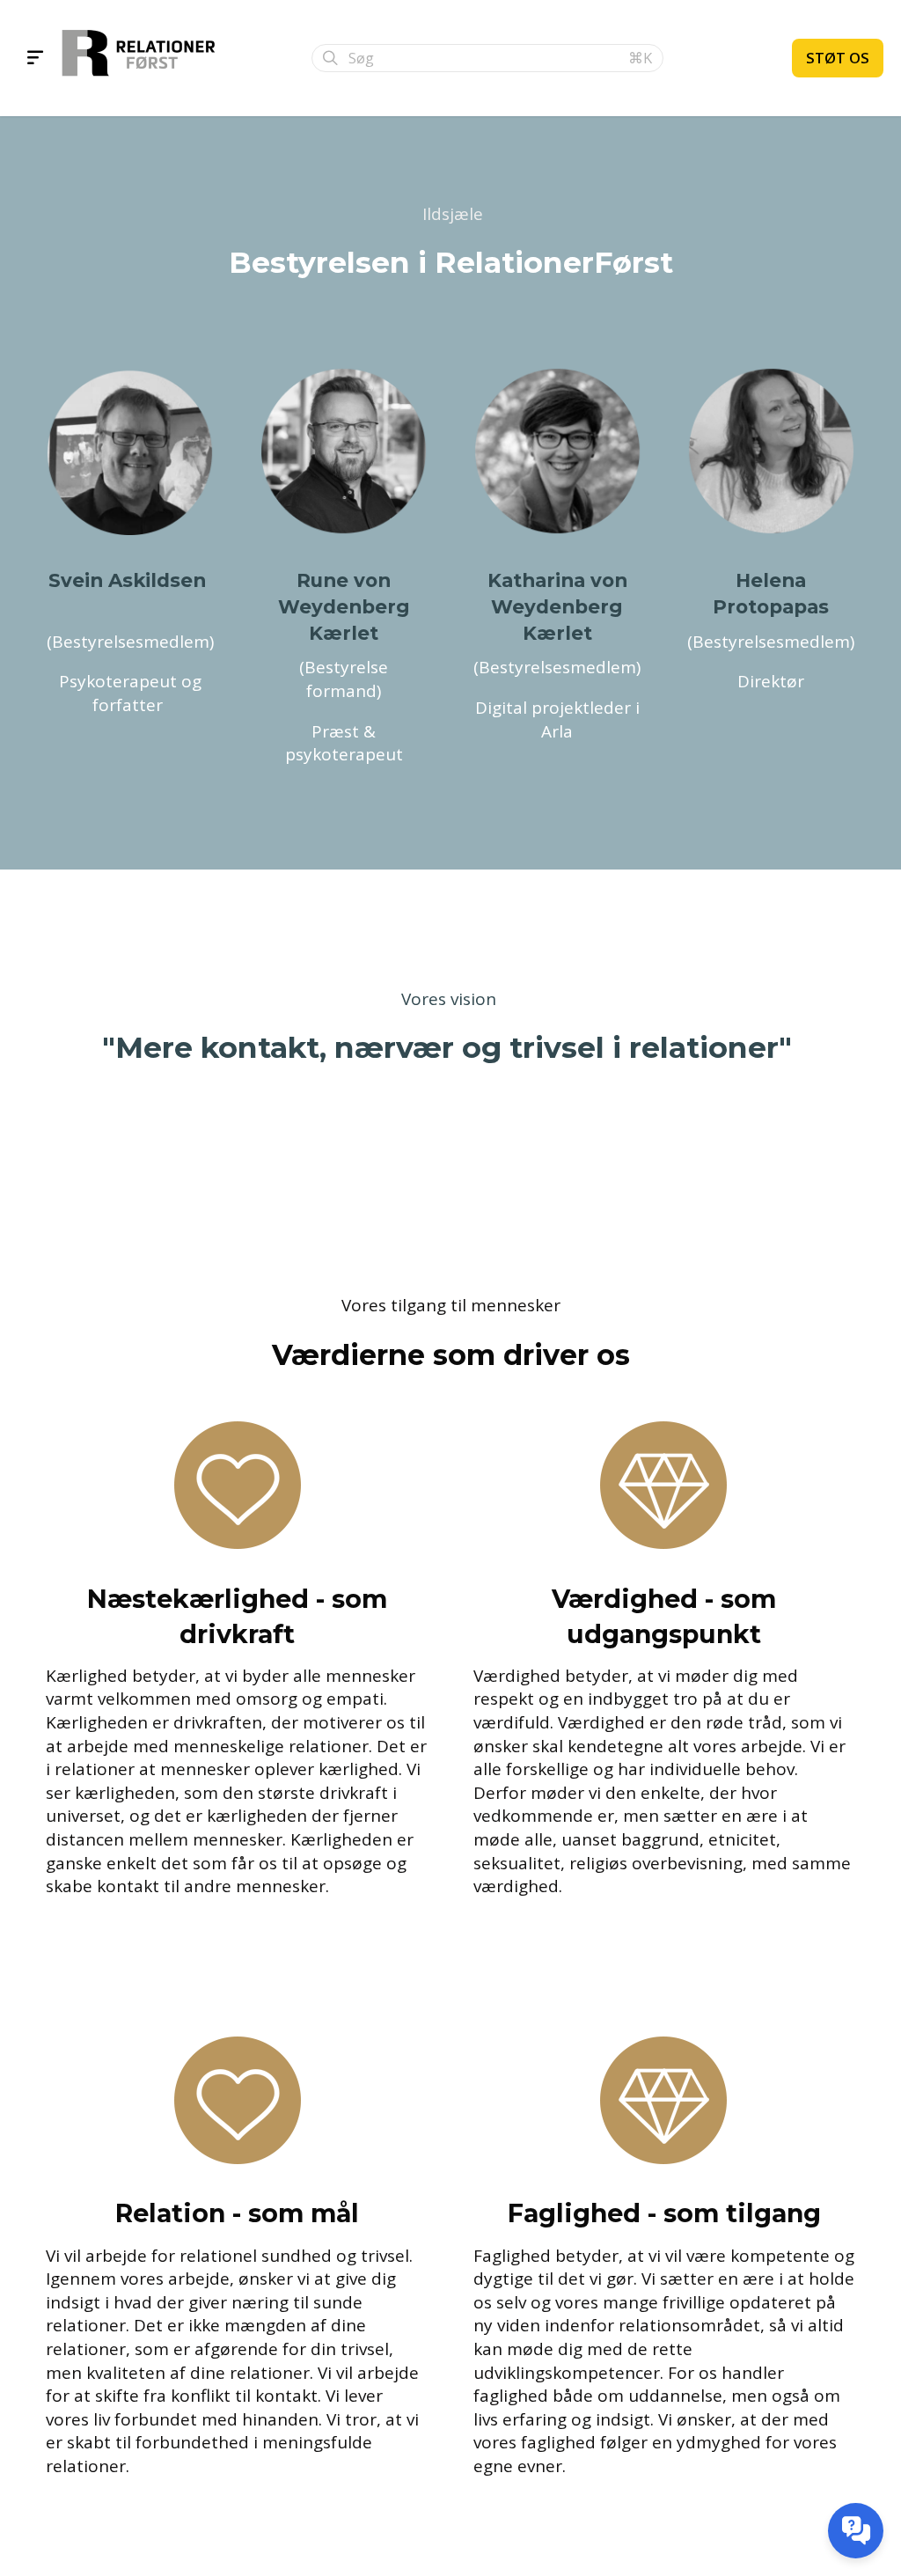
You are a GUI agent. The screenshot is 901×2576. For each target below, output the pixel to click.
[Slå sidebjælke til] (36, 59)
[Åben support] (856, 2531)
